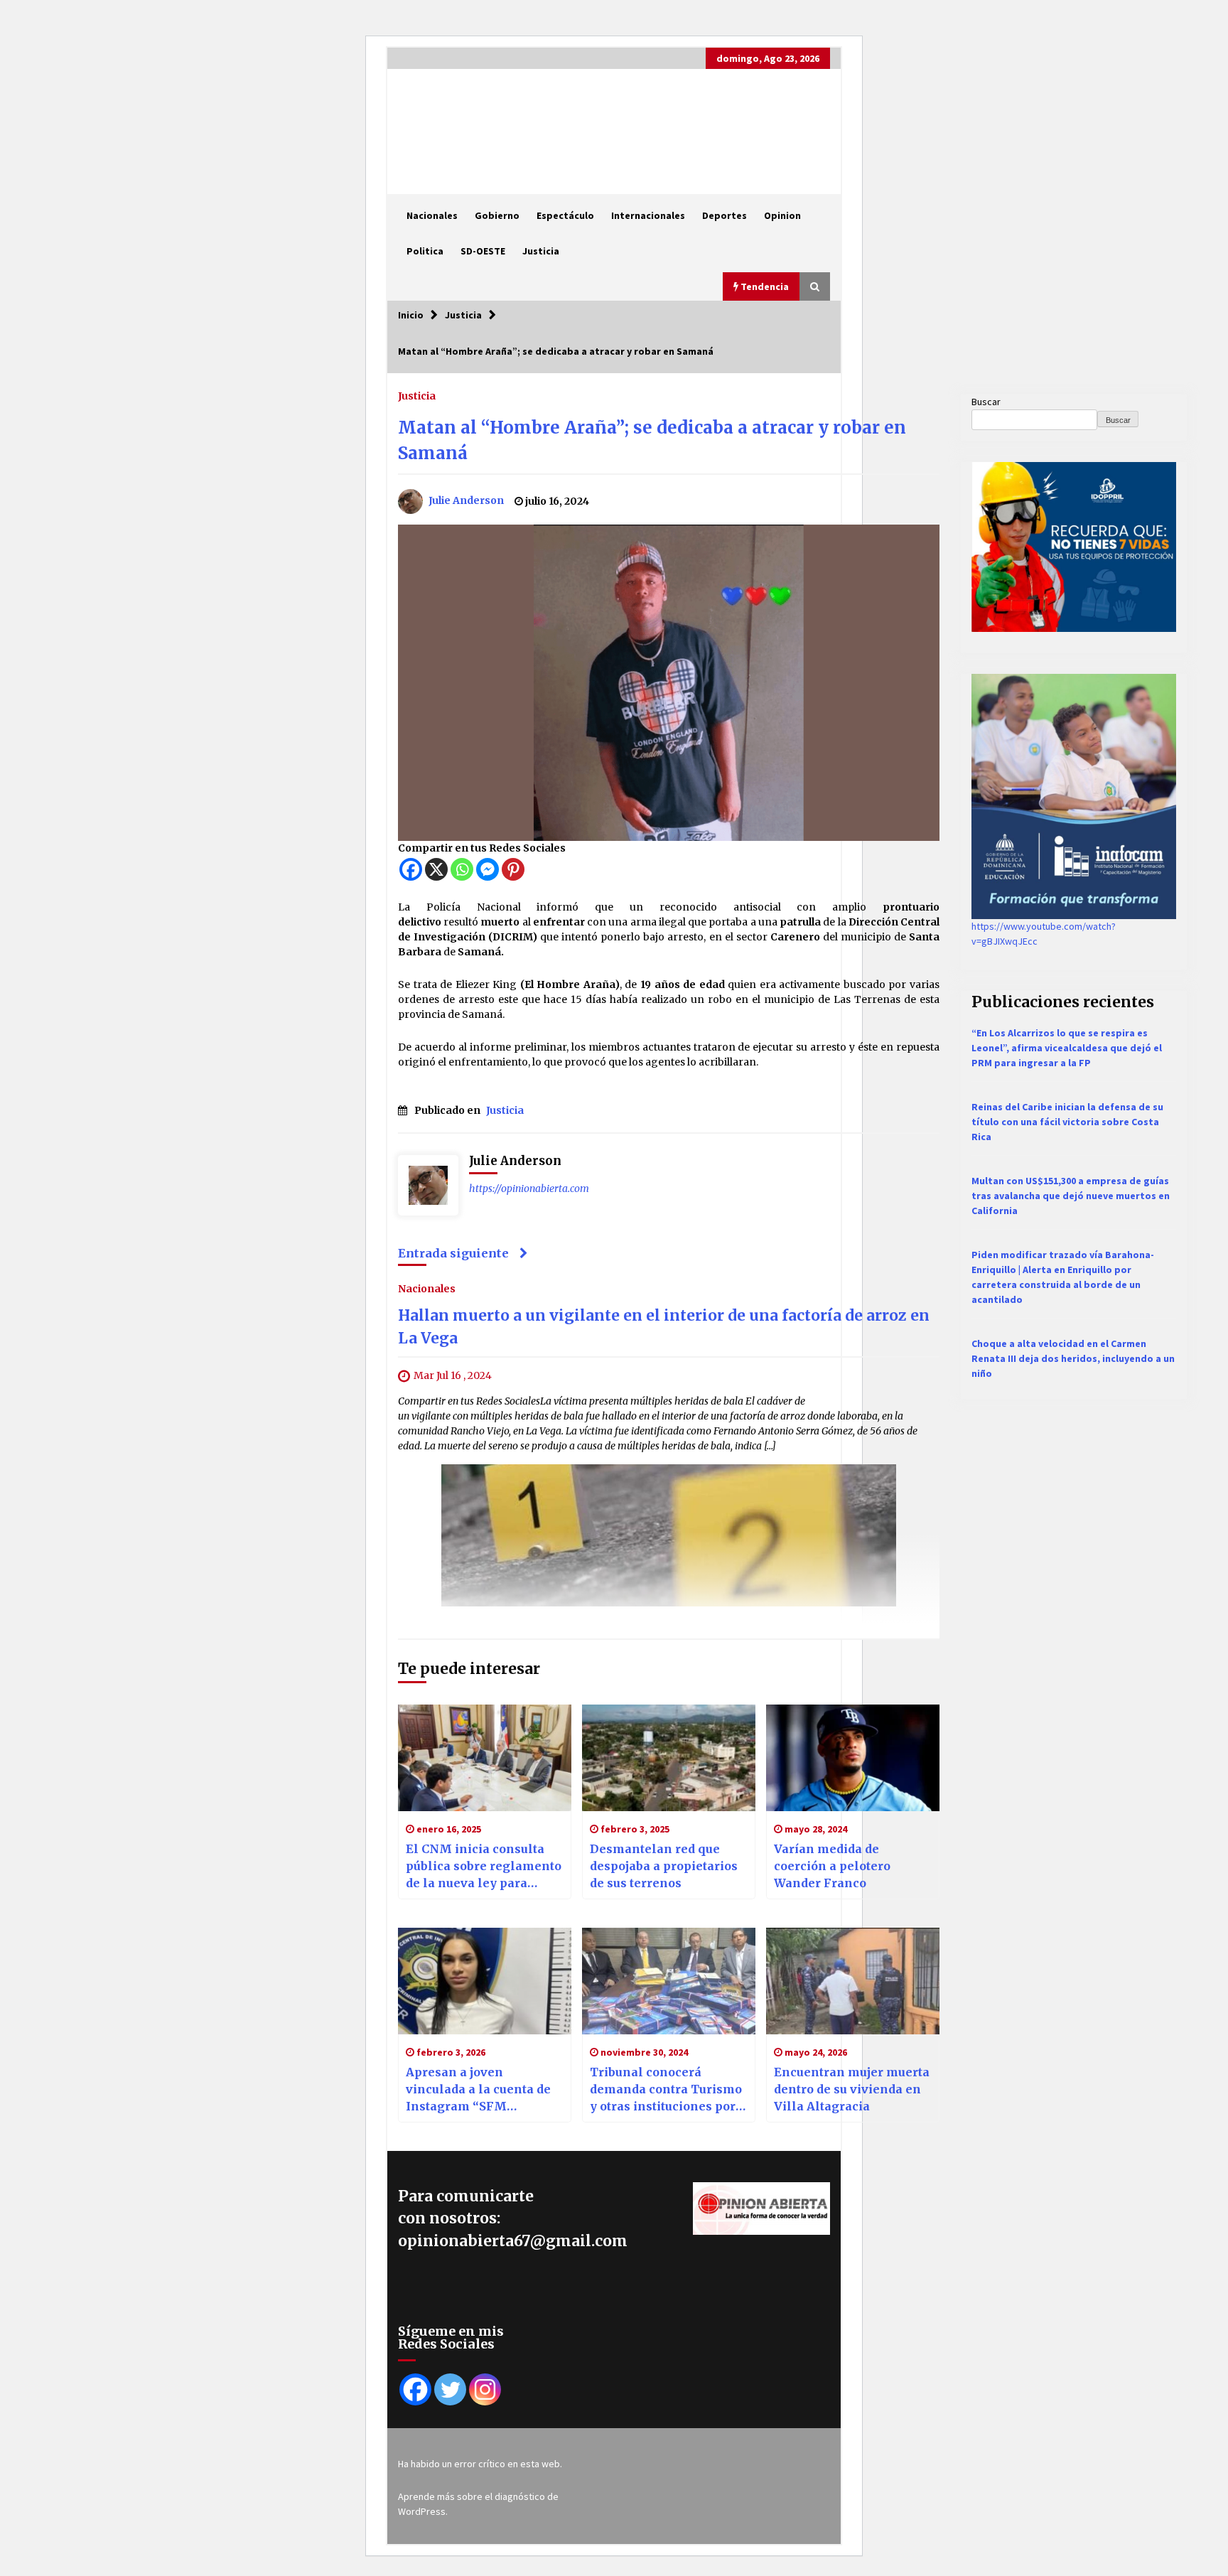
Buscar (986, 402)
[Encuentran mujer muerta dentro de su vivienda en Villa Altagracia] (853, 1981)
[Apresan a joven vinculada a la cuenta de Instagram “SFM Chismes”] (485, 1981)
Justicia (541, 251)
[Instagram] (485, 2389)
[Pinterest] (513, 869)
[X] (436, 869)
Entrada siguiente (453, 1253)
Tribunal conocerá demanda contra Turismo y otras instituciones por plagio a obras (666, 2090)
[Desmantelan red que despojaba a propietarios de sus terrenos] (669, 1758)
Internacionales (648, 215)
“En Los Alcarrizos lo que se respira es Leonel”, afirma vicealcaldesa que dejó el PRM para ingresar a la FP (1067, 1048)
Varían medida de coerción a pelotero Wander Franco (832, 1866)
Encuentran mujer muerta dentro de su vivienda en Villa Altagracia (852, 2089)
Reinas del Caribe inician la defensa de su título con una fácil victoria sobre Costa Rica (1067, 1122)
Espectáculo (565, 215)
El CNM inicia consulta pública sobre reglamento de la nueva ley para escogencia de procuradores (484, 1867)
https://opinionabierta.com (529, 1188)
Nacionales (432, 215)
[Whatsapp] (462, 869)
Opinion (782, 215)
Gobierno (497, 215)
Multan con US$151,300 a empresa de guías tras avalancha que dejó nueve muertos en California (1071, 1196)
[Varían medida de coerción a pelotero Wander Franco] (853, 1758)
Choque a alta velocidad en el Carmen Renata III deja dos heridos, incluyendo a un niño (1073, 1358)
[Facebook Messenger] (488, 869)
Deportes (725, 215)
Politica (425, 251)
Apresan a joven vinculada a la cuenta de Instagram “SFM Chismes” (478, 2090)
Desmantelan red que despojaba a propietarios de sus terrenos (664, 1866)
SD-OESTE (483, 251)
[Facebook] (411, 869)
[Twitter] (450, 2389)
